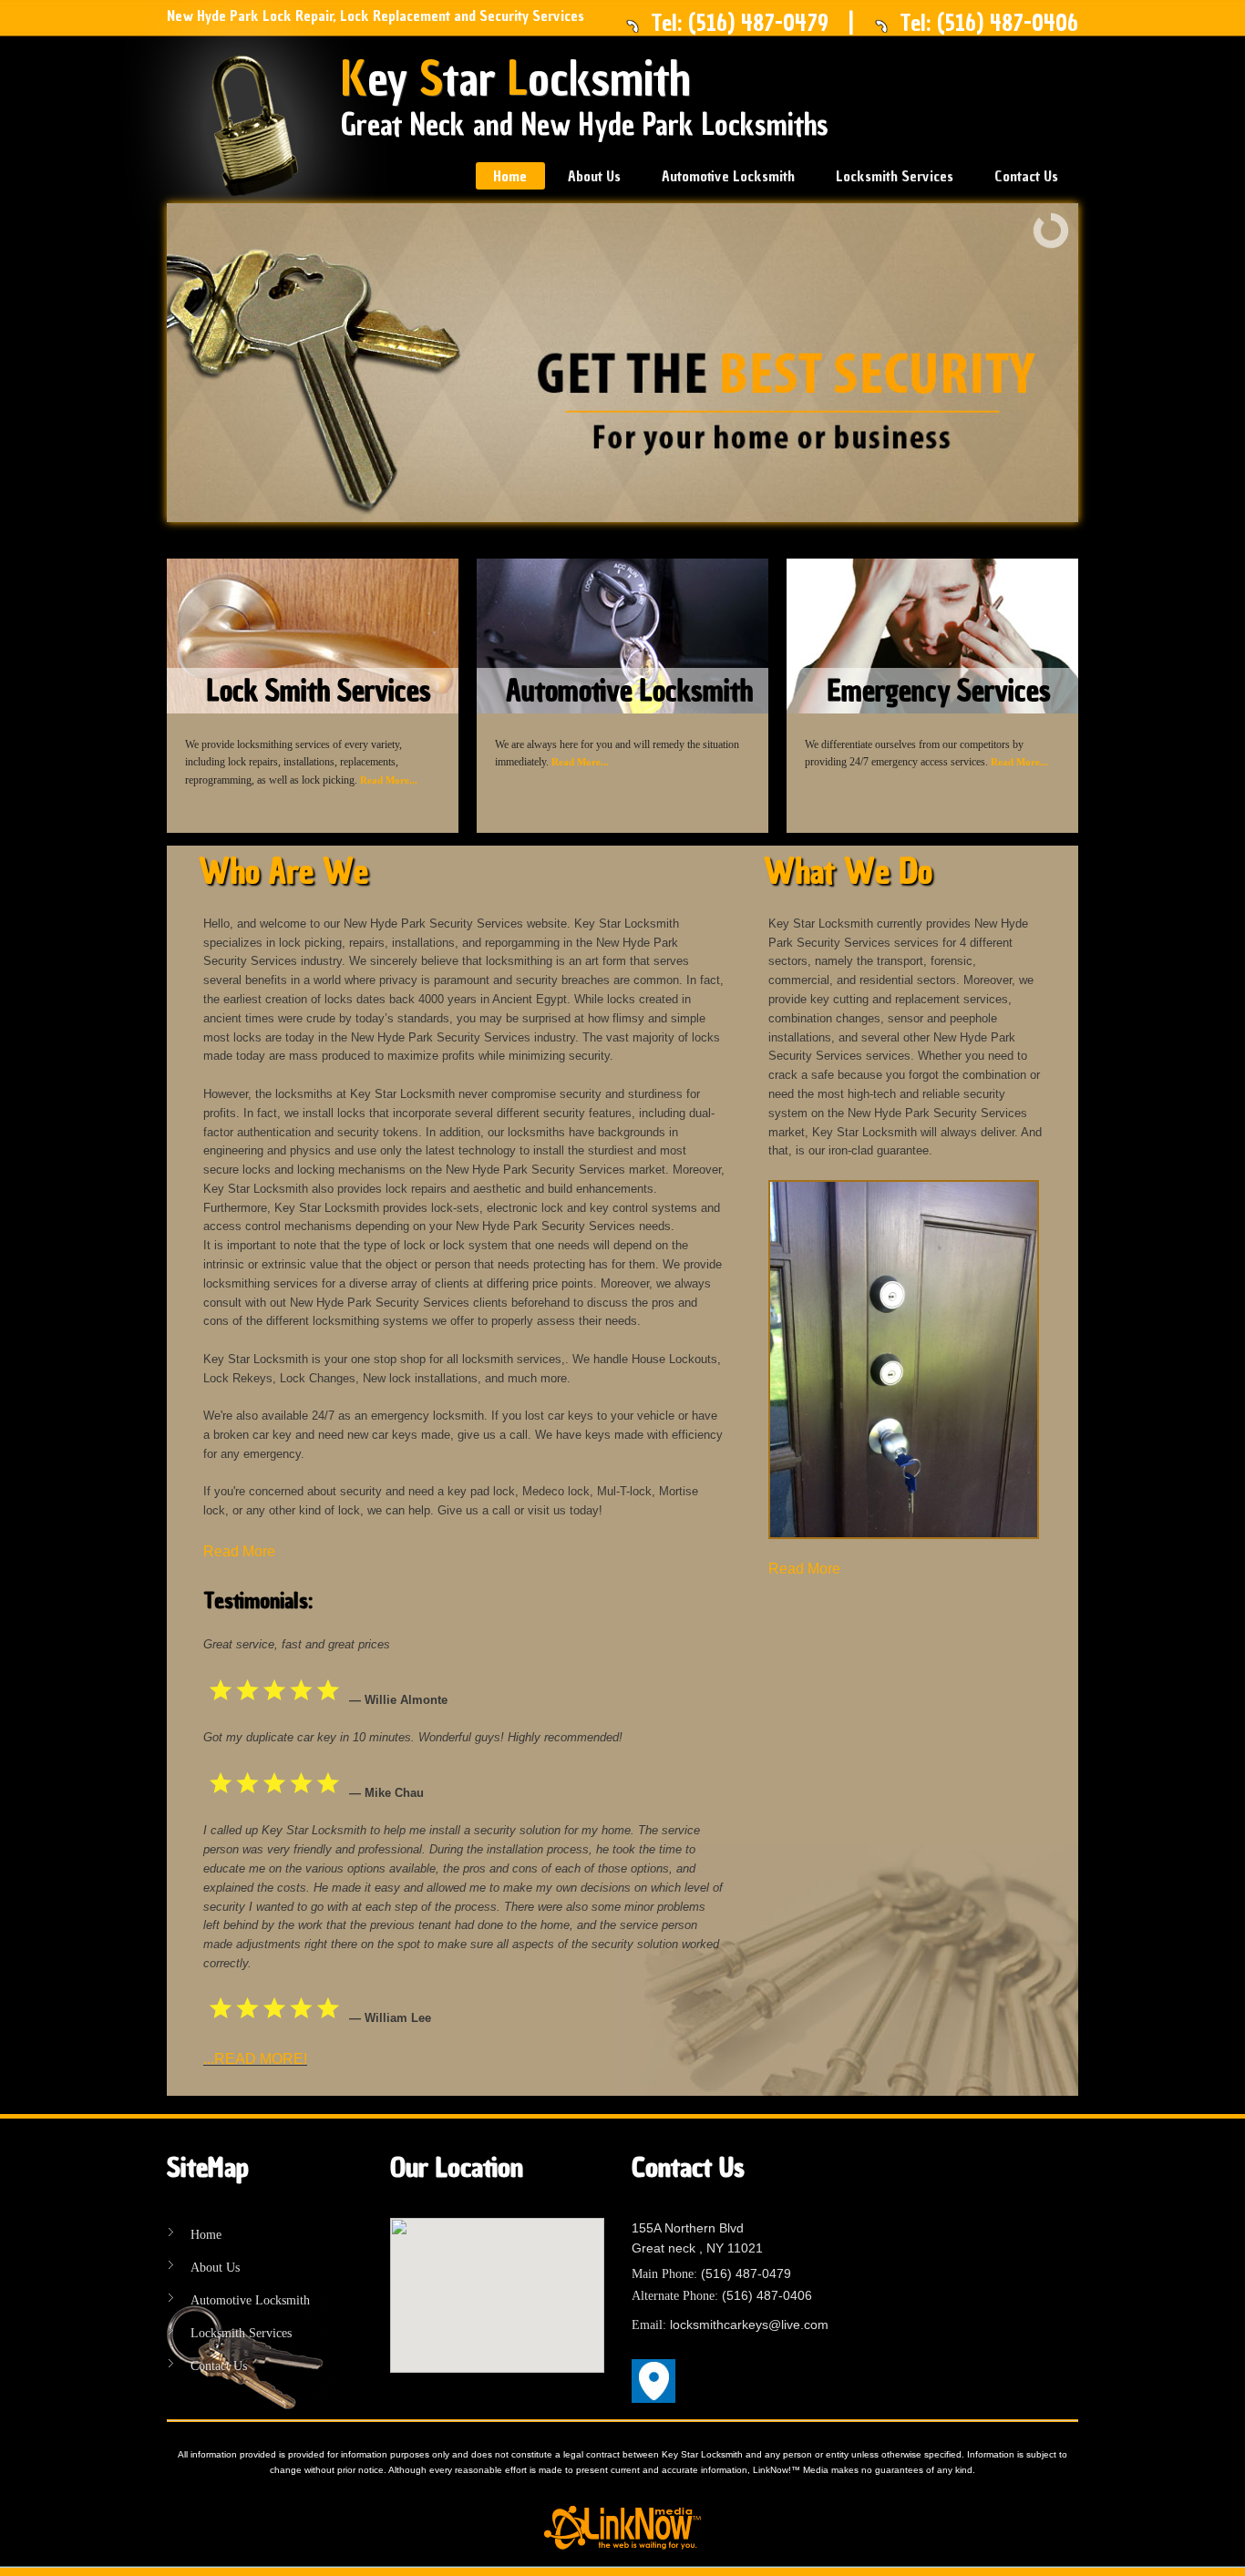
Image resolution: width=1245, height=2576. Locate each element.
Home (510, 176)
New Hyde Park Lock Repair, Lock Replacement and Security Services (376, 15)
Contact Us (1026, 176)
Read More (239, 1551)
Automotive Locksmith (728, 176)
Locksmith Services (895, 176)
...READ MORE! (255, 2059)
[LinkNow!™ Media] (622, 2527)
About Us (594, 176)
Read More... (389, 780)
